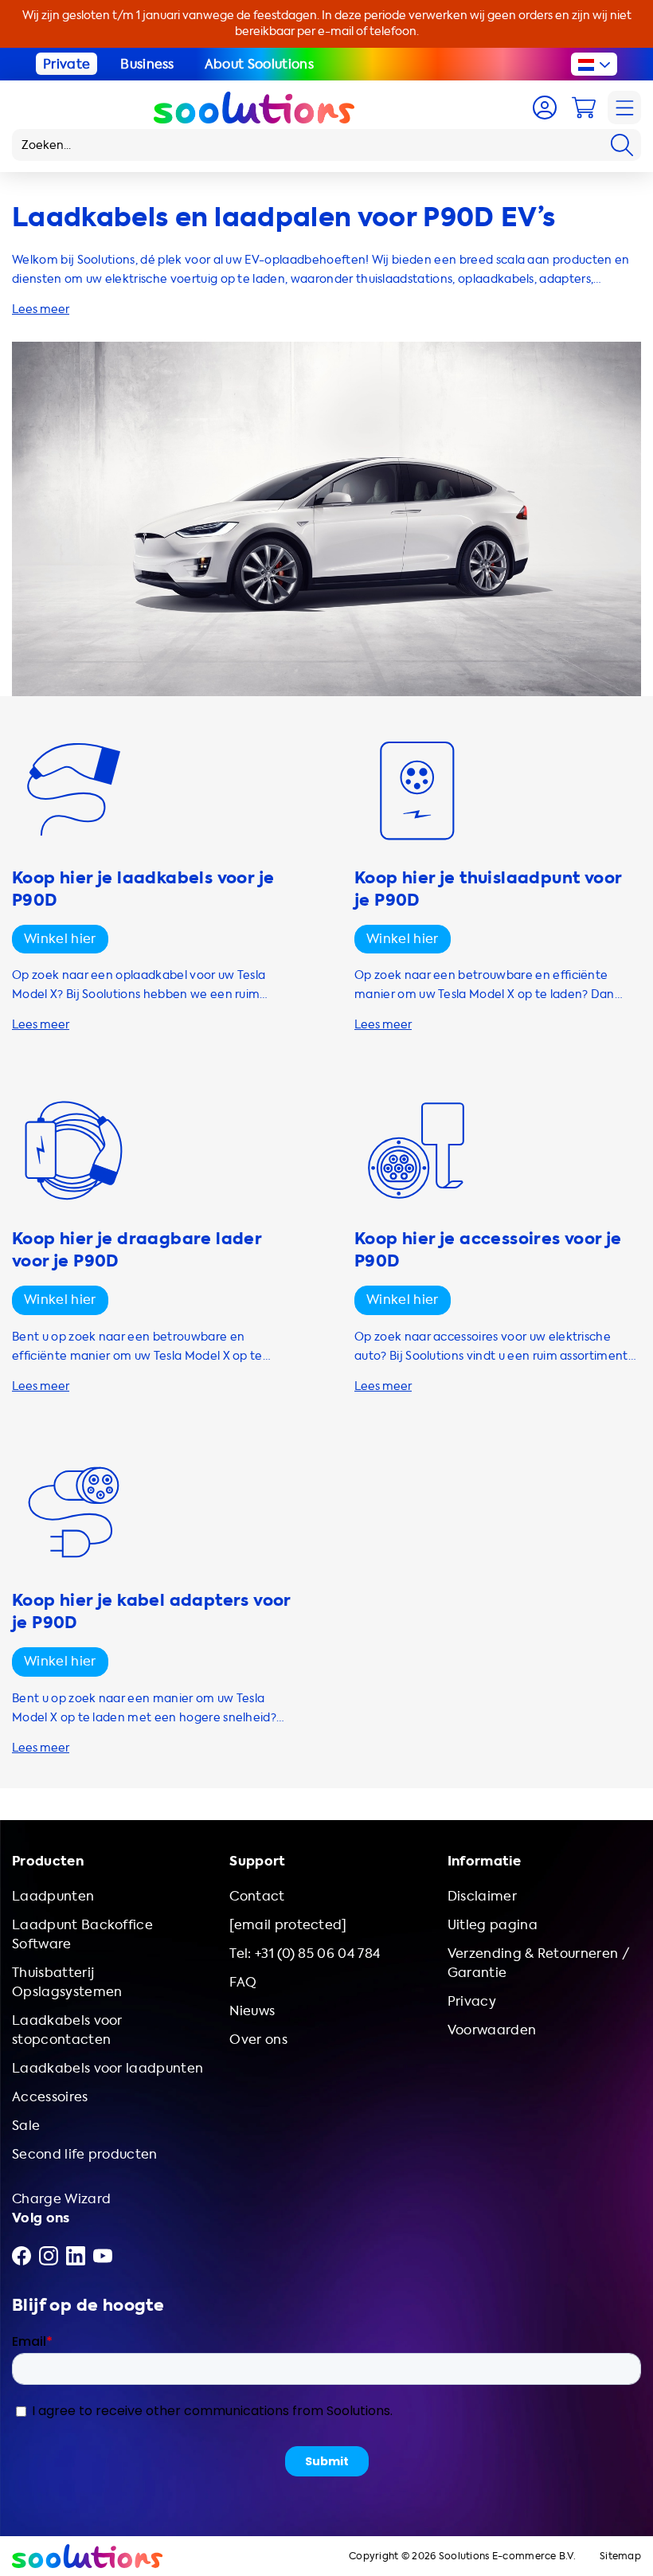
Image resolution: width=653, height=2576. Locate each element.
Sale (26, 2126)
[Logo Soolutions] (254, 108)
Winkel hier (60, 939)
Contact (257, 1896)
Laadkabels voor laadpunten (108, 2068)
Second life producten (85, 2154)
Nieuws (252, 2011)
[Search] (622, 145)
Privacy (472, 2001)
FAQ (243, 1982)
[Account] (545, 108)
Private (66, 64)
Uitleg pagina (493, 1925)
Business (147, 64)
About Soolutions (259, 64)
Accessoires (50, 2097)
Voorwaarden (492, 2030)
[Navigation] (624, 108)
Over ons (258, 2040)
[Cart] (584, 108)
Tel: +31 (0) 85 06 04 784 (305, 1954)
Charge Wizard (61, 2199)
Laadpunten (53, 1896)
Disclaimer (482, 1896)
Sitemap (620, 2556)
